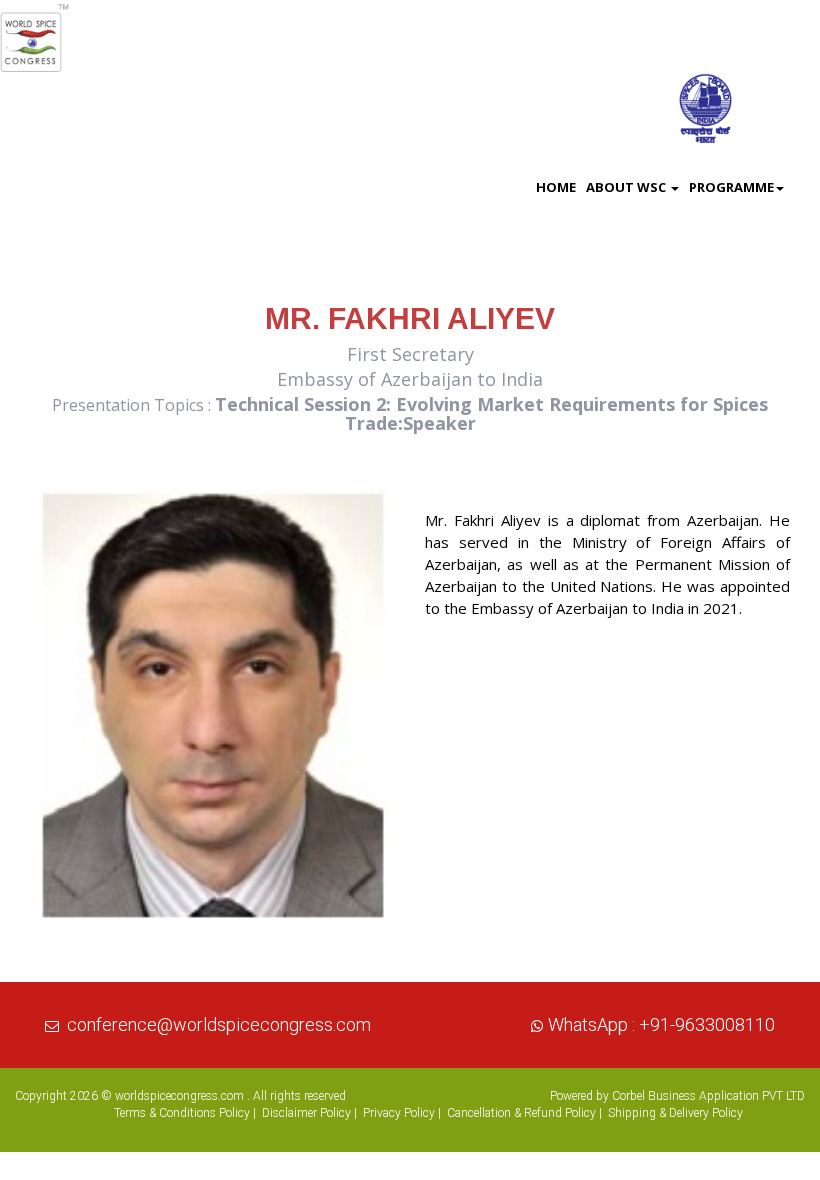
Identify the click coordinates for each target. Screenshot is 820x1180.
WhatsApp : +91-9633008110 (661, 1024)
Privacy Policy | (402, 1113)
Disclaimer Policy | (309, 1113)
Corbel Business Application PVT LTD (708, 1096)
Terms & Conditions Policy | (185, 1113)
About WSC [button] (627, 187)
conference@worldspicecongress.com (219, 1024)
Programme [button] (731, 187)
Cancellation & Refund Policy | (524, 1113)
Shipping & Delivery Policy (675, 1113)
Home (556, 187)
